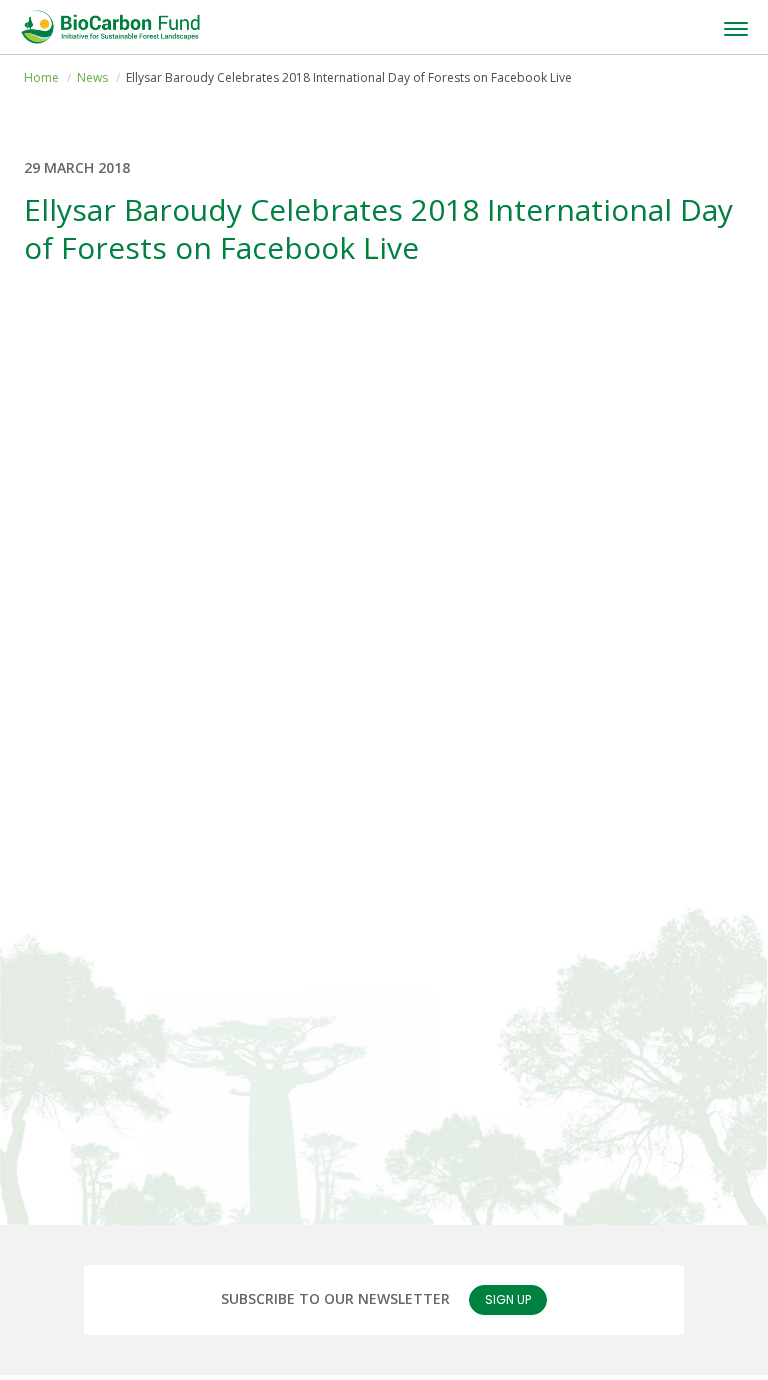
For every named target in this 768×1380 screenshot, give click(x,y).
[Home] (110, 27)
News (92, 77)
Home (41, 77)
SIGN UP (508, 1299)
